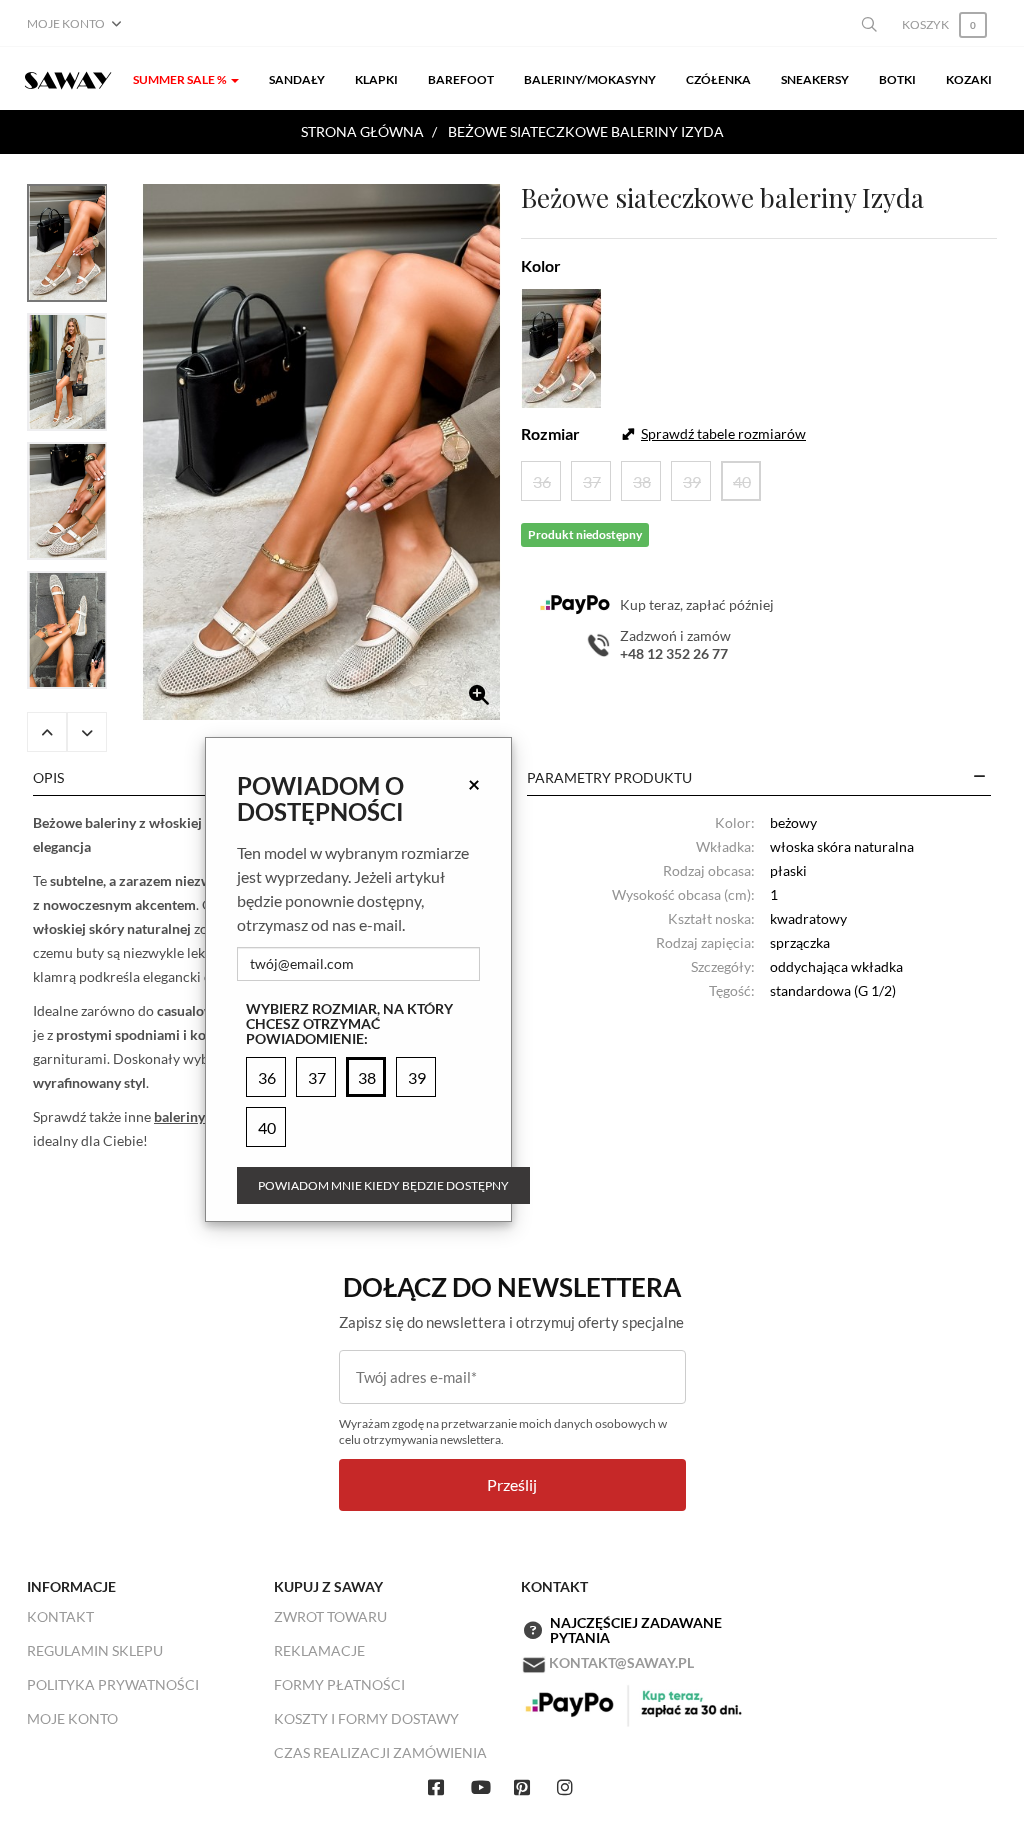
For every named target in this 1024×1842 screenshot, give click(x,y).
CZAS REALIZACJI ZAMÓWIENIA (380, 1752)
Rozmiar (550, 433)
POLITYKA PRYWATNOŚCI (113, 1684)
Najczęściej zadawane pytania (636, 1630)
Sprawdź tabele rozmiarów (723, 433)
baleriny (179, 1116)
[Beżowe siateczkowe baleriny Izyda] (321, 452)
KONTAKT (60, 1616)
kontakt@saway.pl (621, 1662)
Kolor (541, 265)
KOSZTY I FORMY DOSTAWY (366, 1718)
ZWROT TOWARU (330, 1616)
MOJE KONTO (72, 1718)
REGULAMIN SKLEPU (95, 1650)
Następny (87, 732)
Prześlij (512, 1484)
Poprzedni (47, 732)
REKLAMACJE (319, 1650)
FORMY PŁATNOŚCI (339, 1684)
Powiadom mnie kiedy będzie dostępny (383, 1185)
